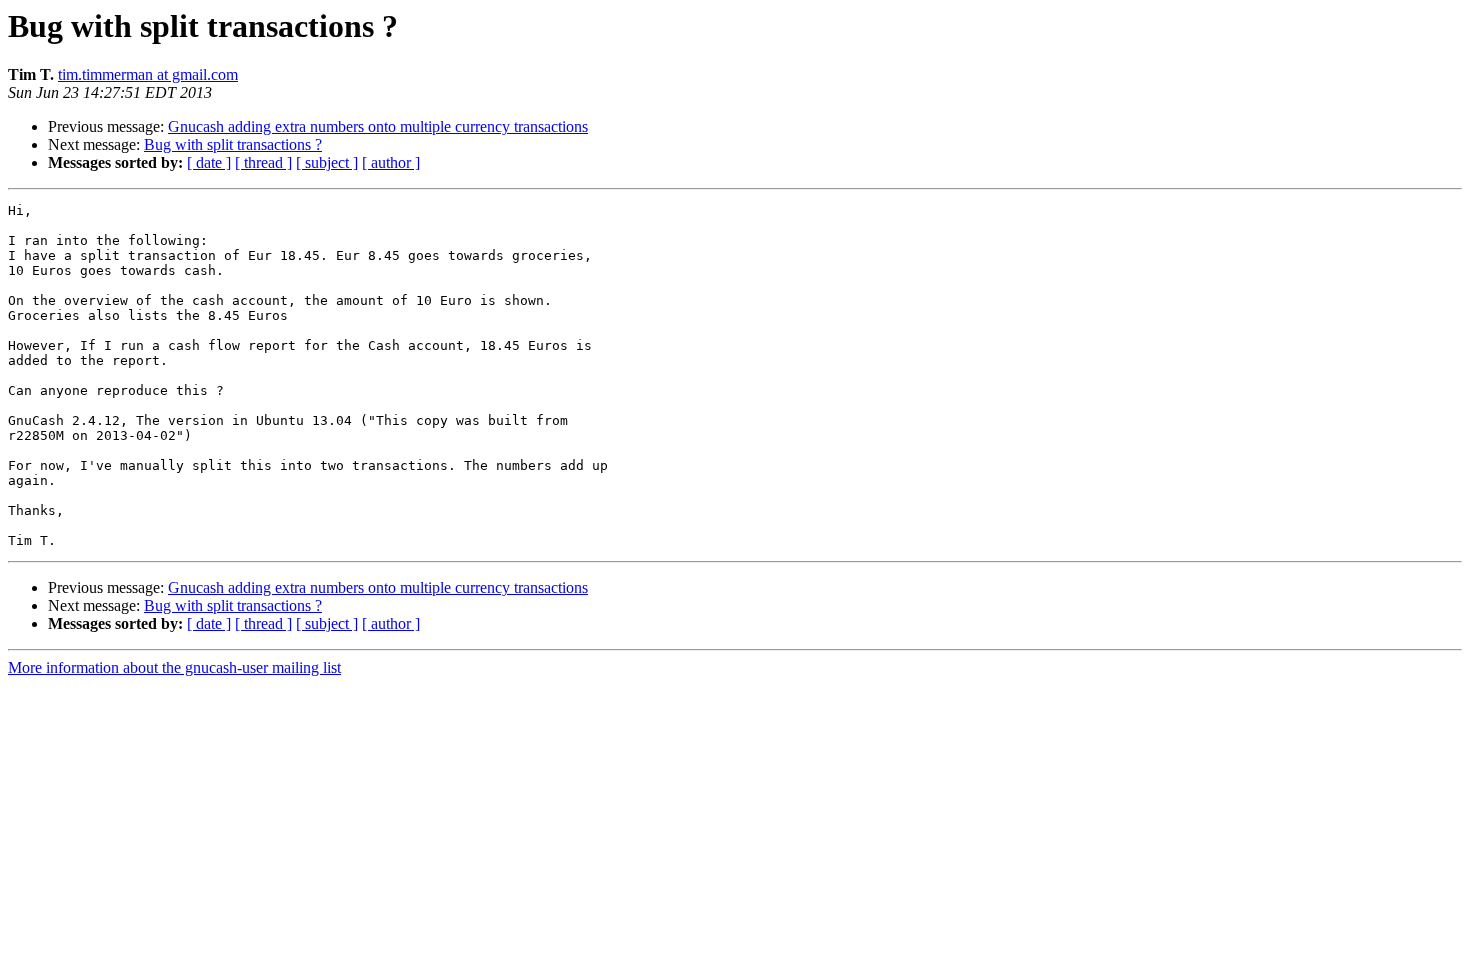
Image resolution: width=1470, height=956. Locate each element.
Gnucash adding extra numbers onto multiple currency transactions (378, 126)
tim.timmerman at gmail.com (148, 74)
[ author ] (391, 162)
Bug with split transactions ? (233, 144)
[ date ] (209, 162)
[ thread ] (263, 162)
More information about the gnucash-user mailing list (174, 667)
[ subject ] (327, 162)
